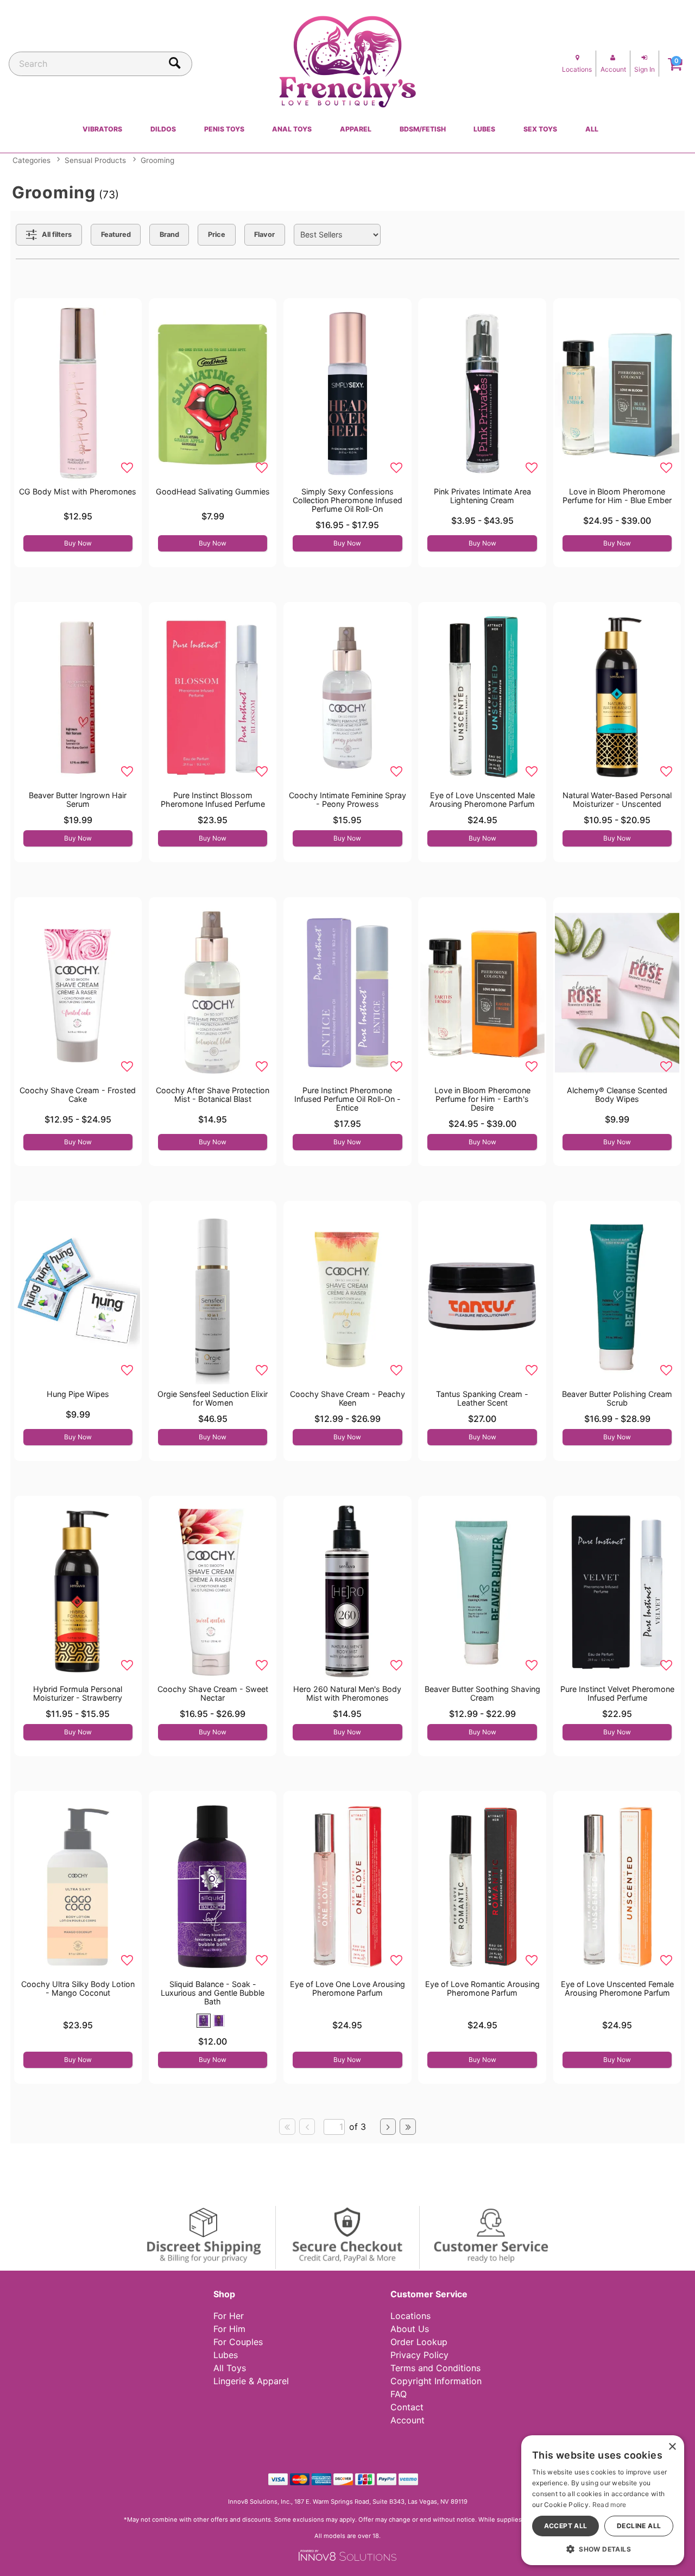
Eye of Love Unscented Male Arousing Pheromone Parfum (482, 800)
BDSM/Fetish (423, 129)
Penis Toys (224, 129)
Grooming (157, 160)
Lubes (484, 129)
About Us (410, 2329)
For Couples (238, 2342)
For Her (229, 2316)
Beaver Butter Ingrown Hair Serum (78, 800)
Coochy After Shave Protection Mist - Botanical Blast (213, 1095)
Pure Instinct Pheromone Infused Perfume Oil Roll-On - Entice (347, 1099)
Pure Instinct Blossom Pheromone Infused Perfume (213, 800)
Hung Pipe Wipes (78, 1394)
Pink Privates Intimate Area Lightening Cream (482, 496)
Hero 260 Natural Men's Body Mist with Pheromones (347, 1693)
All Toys (230, 2368)
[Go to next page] (388, 2127)
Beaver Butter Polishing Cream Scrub (617, 1398)
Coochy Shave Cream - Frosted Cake (78, 1095)
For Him (229, 2329)
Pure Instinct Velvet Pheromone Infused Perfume (617, 1693)
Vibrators (102, 129)
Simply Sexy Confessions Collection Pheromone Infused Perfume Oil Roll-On (347, 500)
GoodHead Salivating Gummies (213, 491)
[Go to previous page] (307, 2127)
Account (407, 2420)
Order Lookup (419, 2342)
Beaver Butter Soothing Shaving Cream (482, 1693)
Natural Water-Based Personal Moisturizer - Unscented (617, 800)
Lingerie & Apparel (251, 2381)
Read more (609, 2505)
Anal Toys (292, 129)
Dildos (163, 129)
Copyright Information (436, 2381)
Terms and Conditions (435, 2368)
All (592, 129)
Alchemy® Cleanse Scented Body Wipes (617, 1095)
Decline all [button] (639, 2526)
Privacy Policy (419, 2355)
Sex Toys (540, 129)
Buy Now (78, 543)
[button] (204, 2021)
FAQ (399, 2394)
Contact (407, 2407)
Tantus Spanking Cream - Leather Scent (482, 1398)
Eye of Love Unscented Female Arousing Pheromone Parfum (617, 1988)
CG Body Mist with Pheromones (78, 491)
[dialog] (603, 2500)
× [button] (672, 2447)
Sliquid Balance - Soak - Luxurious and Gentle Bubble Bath (213, 1993)
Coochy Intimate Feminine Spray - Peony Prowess (347, 800)
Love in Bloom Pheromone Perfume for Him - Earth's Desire (482, 1099)
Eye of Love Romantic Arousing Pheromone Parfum (482, 1988)
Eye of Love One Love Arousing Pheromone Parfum (347, 1988)
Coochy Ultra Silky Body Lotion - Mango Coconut (78, 1988)
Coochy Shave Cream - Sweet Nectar (213, 1693)
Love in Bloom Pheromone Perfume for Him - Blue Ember (617, 496)
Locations (410, 2316)
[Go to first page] (287, 2127)
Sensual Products (95, 160)
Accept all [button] (566, 2526)
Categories (31, 160)
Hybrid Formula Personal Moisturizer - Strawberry (78, 1693)
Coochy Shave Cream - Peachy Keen (347, 1398)
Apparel (356, 129)
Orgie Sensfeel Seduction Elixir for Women (213, 1398)
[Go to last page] (408, 2127)
